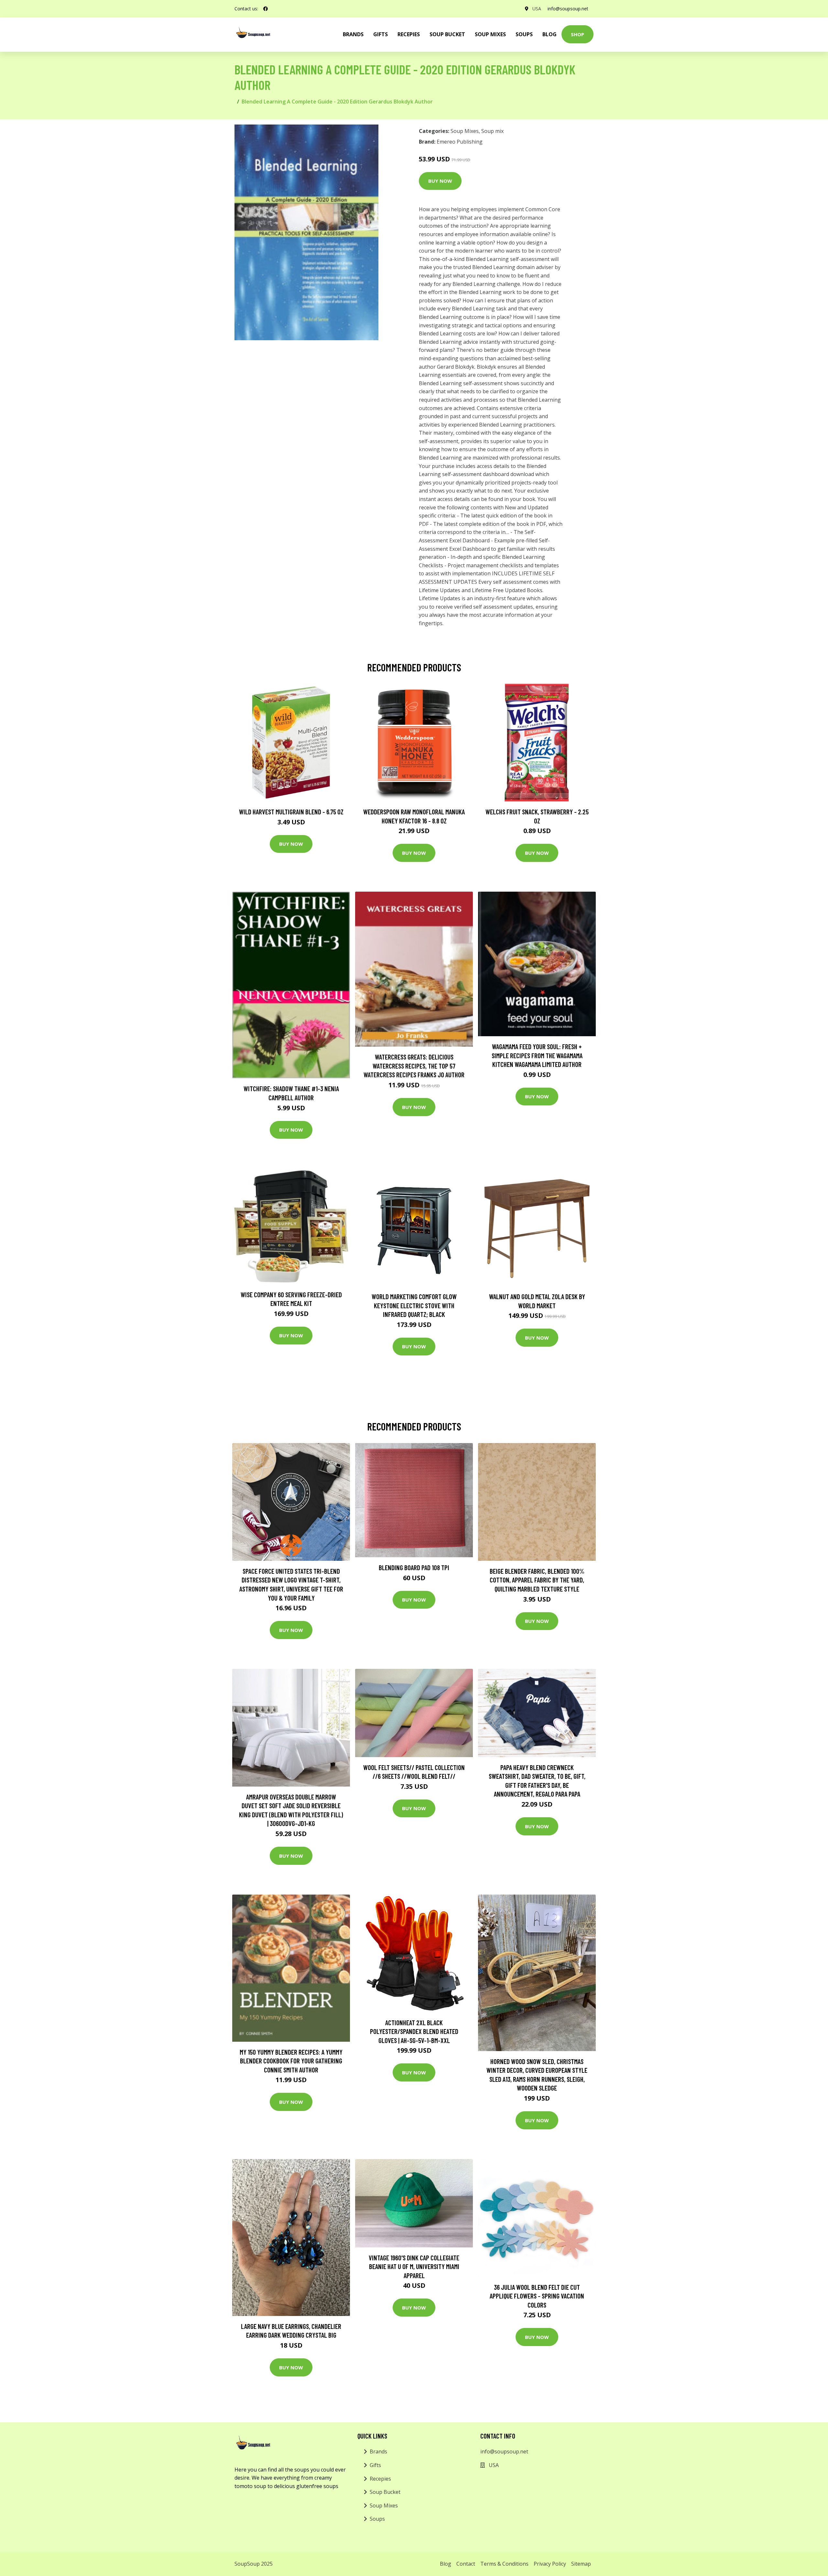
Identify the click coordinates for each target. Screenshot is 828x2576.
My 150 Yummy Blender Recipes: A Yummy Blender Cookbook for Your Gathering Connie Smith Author (291, 2061)
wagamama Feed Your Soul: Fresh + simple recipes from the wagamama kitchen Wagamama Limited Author (537, 1055)
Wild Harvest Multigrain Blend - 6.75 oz (291, 812)
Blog (550, 34)
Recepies (409, 34)
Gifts (381, 34)
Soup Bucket (447, 34)
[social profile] (266, 9)
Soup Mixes (490, 34)
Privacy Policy (550, 2564)
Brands (378, 2451)
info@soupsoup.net (568, 9)
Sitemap (581, 2564)
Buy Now (440, 181)
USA (537, 9)
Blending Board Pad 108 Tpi (414, 1567)
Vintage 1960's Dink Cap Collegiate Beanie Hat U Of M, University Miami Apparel (414, 2266)
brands (353, 34)
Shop (577, 34)
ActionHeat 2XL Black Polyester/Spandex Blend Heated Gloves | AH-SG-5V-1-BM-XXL (414, 2031)
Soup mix (492, 131)
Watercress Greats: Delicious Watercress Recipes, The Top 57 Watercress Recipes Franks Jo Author (414, 1066)
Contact (466, 2564)
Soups (524, 34)
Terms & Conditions (504, 2564)
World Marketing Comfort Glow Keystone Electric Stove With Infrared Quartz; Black (414, 1305)
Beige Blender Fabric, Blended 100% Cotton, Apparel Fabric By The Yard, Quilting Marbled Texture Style (537, 1580)
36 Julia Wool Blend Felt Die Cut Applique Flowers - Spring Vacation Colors (537, 2296)
